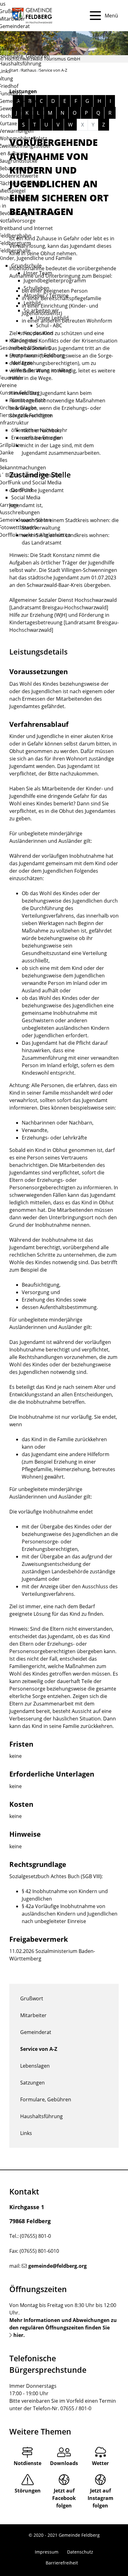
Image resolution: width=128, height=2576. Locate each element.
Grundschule (26, 266)
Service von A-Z (39, 2049)
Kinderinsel (24, 340)
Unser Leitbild (52, 318)
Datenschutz (80, 2552)
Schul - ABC (49, 325)
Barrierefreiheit (62, 2563)
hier (18, 2335)
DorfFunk (22, 490)
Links (26, 2133)
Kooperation (38, 333)
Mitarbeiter (33, 2015)
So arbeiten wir (41, 310)
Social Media (26, 497)
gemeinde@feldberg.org (57, 2266)
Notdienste (27, 2463)
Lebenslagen (35, 2066)
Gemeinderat (36, 2032)
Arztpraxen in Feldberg (38, 355)
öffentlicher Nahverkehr (39, 430)
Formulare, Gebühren (46, 2099)
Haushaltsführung (41, 2116)
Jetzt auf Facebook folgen (64, 2498)
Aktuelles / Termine (46, 295)
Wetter (100, 2463)
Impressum (47, 2552)
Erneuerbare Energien (37, 438)
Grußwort (32, 1998)
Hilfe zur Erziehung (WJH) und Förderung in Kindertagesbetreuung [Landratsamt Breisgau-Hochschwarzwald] (64, 622)
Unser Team (38, 273)
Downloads (64, 2463)
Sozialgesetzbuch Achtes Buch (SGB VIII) (55, 1876)
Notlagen (22, 363)
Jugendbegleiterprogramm (55, 281)
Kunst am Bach (29, 400)
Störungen (28, 2491)
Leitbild (32, 303)
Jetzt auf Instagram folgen (101, 2498)
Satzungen (32, 2083)
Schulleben (37, 288)
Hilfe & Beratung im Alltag (41, 370)
